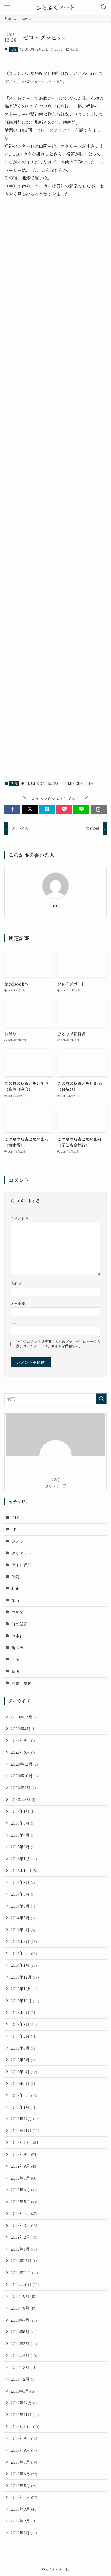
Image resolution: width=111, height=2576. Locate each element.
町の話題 (19, 1624)
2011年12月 (25, 2261)
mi (56, 906)
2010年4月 (24, 2497)
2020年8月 (23, 1799)
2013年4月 (24, 2072)
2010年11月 (25, 2414)
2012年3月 (24, 2225)
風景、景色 (21, 1683)
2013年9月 (24, 2012)
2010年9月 (24, 2438)
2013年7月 (24, 2036)
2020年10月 (24, 1776)
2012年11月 (25, 2130)
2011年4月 (24, 2355)
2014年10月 (24, 1870)
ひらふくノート (55, 7)
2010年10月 (25, 2426)
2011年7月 (24, 2320)
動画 (15, 1588)
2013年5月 (24, 2060)
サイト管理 (21, 1565)
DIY (15, 1517)
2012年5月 (24, 2201)
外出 (91, 783)
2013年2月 (24, 2095)
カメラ (17, 1541)
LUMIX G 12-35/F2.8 (43, 783)
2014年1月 (24, 1965)
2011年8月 (24, 2308)
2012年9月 (24, 2154)
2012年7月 (24, 2178)
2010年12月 (25, 2403)
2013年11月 (25, 1989)
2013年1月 (24, 2107)
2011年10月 (25, 2284)
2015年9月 (23, 1847)
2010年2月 (24, 2521)
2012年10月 (25, 2142)
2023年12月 (24, 1717)
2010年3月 (24, 2509)
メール (18, 1303)
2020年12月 (24, 1764)
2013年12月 (25, 1977)
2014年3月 (24, 1941)
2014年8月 (23, 1882)
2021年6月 (23, 1752)
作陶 (15, 1577)
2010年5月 (24, 2485)
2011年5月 (24, 2343)
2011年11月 (24, 2272)
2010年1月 (24, 2533)
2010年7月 (24, 2462)
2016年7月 (23, 1823)
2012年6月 (24, 2190)
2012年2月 (24, 2237)
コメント (20, 1218)
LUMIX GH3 (73, 783)
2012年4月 (24, 2213)
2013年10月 (25, 2001)
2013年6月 (24, 2048)
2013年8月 (24, 2024)
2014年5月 (23, 1918)
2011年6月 (23, 2332)
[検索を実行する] (101, 1399)
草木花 (17, 1636)
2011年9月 (23, 2296)
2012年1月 (24, 2249)
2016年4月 (23, 1835)
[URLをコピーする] (99, 809)
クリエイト (21, 1553)
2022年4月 (23, 1729)
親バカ (17, 1648)
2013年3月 (24, 2083)
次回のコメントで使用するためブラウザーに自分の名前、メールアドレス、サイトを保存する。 (58, 1344)
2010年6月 (24, 2474)
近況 (13, 49)
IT (13, 1529)
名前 (16, 1284)
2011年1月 (24, 2391)
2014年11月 (24, 1859)
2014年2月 (24, 1953)
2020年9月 (23, 1787)
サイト (16, 1323)
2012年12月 (25, 2119)
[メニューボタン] (7, 7)
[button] (12, 809)
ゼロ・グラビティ (53, 130)
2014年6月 (23, 1906)
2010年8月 (24, 2450)
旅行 (15, 1600)
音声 (15, 1671)
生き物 (17, 1612)
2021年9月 (23, 1740)
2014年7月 (23, 1894)
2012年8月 (24, 2166)
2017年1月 (22, 1811)
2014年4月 (23, 1930)
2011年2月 (24, 2379)
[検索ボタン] (104, 7)
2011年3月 (24, 2367)
